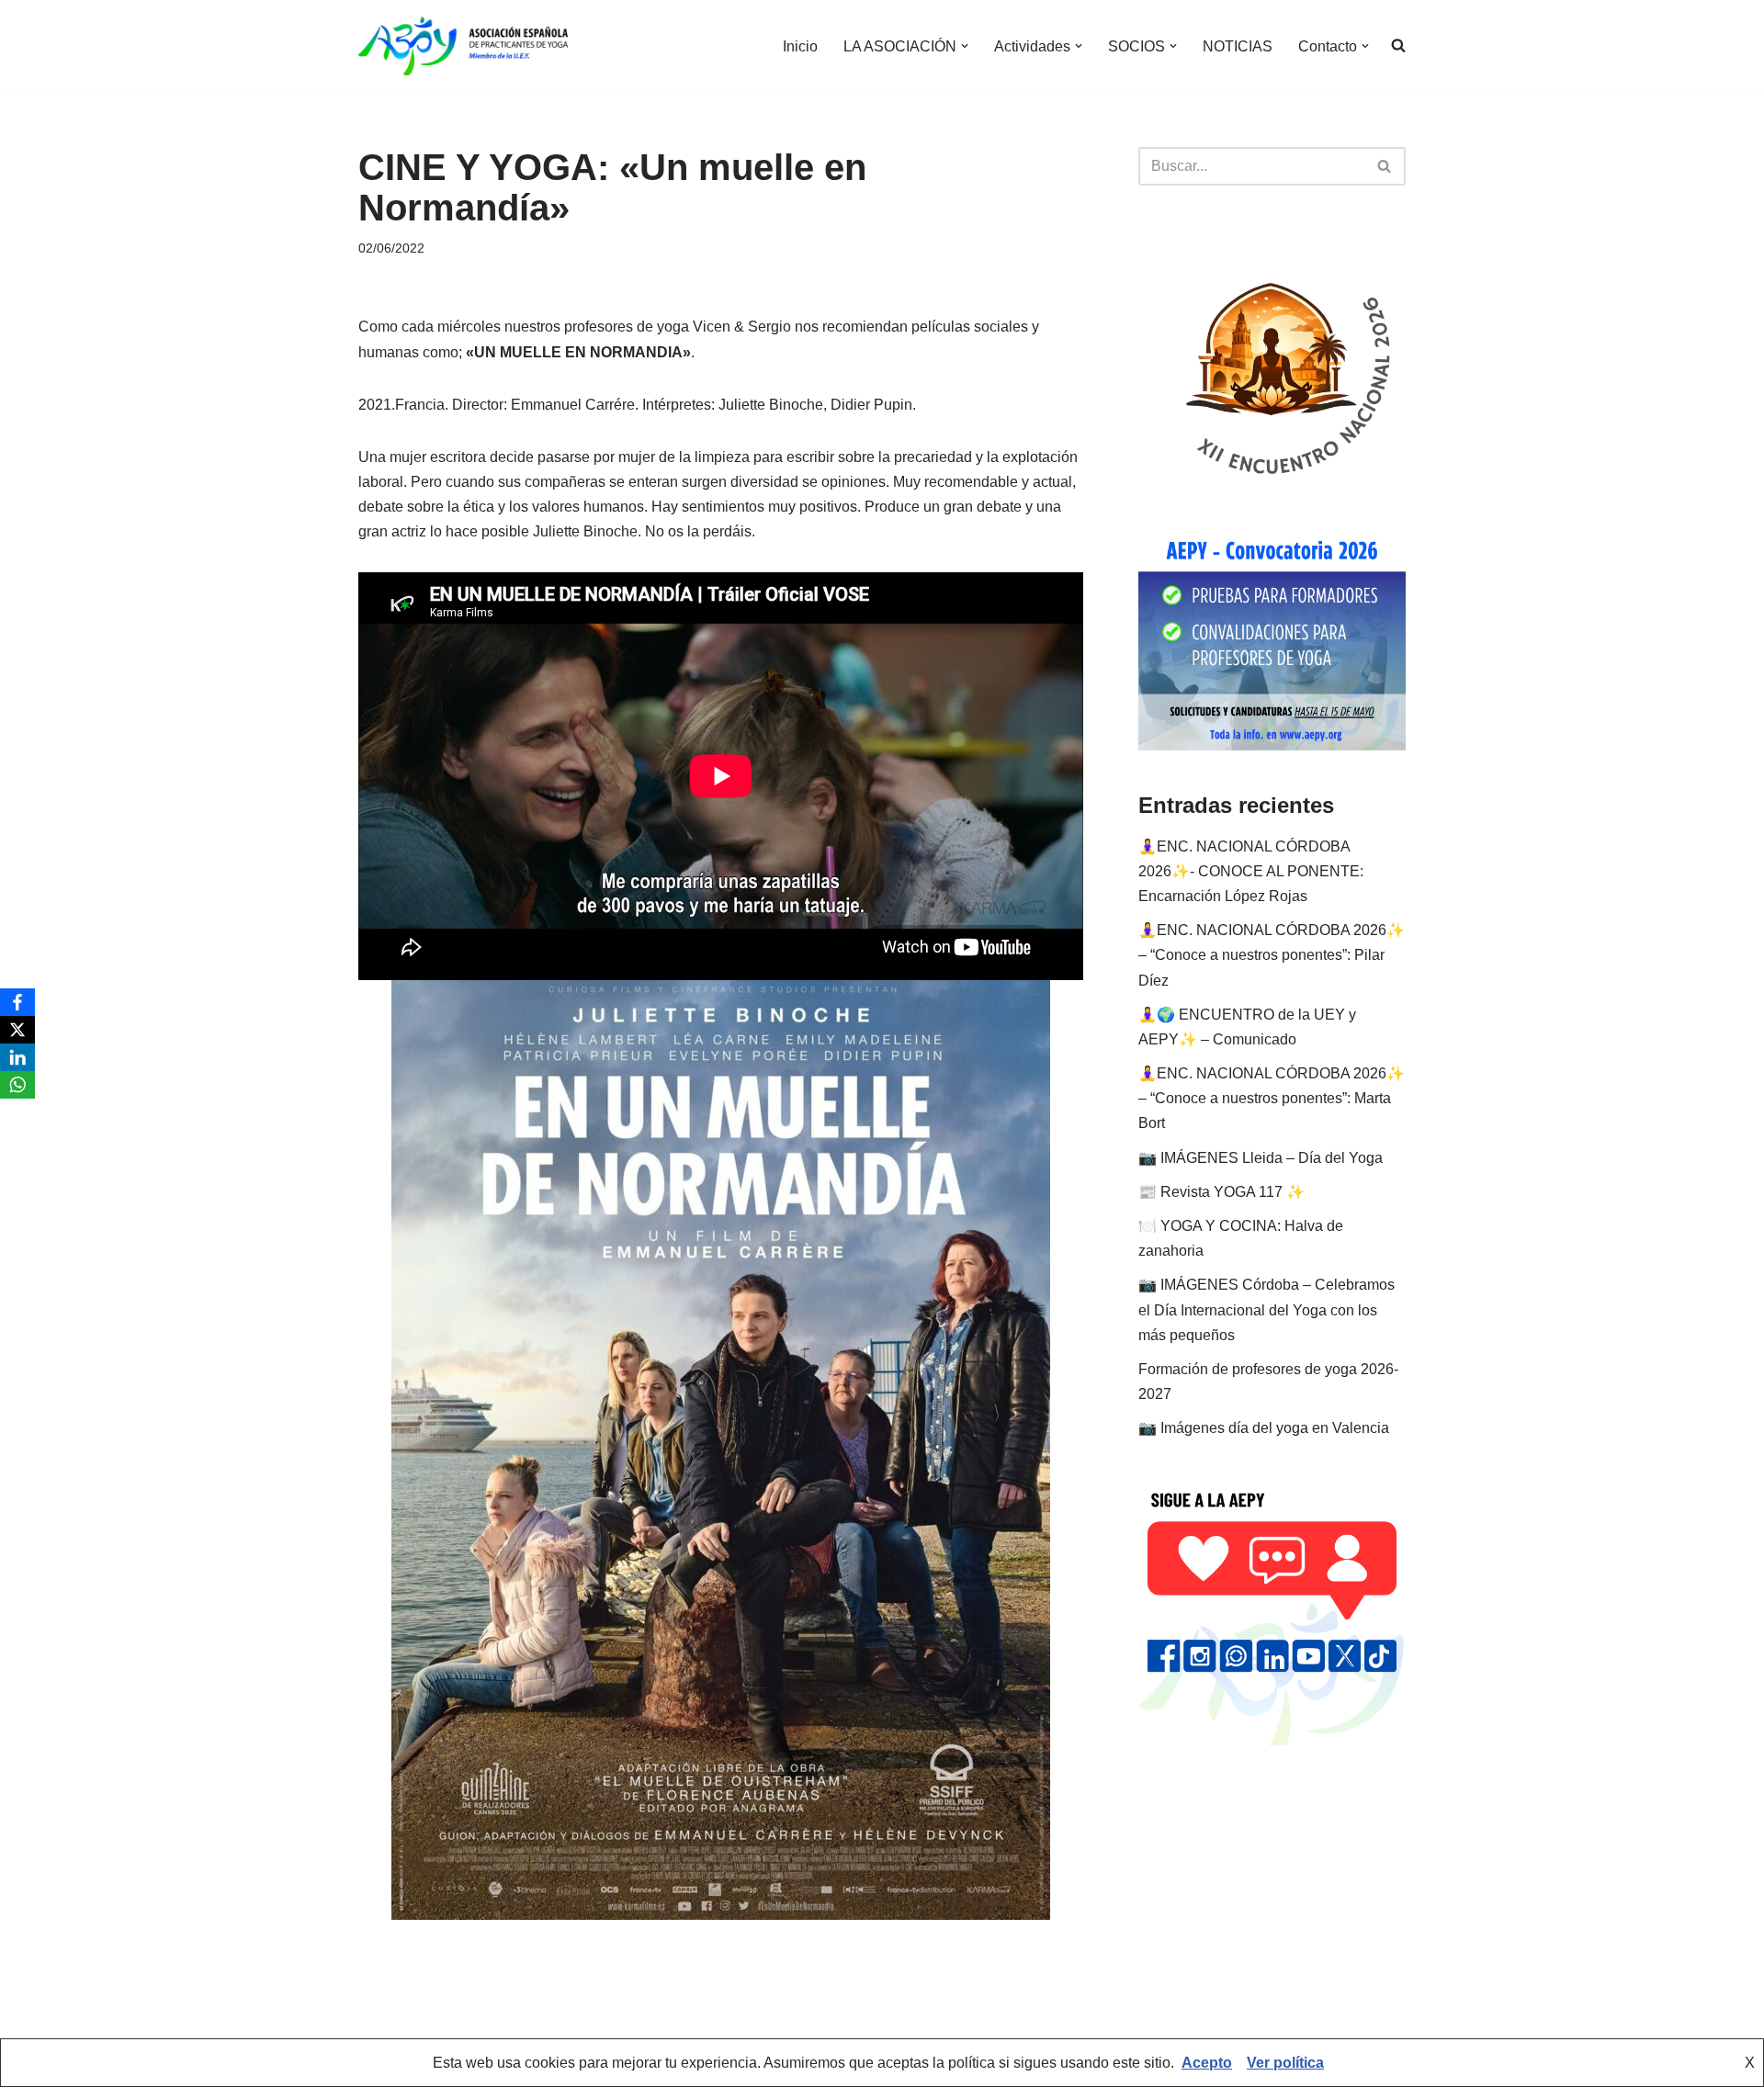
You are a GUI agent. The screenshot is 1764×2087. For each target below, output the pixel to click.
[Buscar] (1385, 166)
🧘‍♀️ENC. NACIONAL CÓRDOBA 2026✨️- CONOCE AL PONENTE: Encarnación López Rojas (1251, 871)
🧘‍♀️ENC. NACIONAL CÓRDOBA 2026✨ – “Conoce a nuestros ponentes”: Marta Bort (1272, 1098)
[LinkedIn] (17, 1057)
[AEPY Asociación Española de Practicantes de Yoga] (463, 46)
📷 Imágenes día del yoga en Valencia (1264, 1428)
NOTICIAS (1238, 46)
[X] (17, 1030)
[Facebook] (17, 1002)
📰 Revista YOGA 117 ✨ (1221, 1192)
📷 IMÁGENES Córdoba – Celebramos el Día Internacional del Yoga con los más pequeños (1266, 1309)
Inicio (800, 46)
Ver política (1285, 2063)
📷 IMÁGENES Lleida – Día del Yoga (1261, 1158)
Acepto (1207, 2063)
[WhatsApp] (17, 1085)
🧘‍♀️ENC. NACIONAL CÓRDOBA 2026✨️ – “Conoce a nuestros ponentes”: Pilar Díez (1272, 955)
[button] (965, 46)
